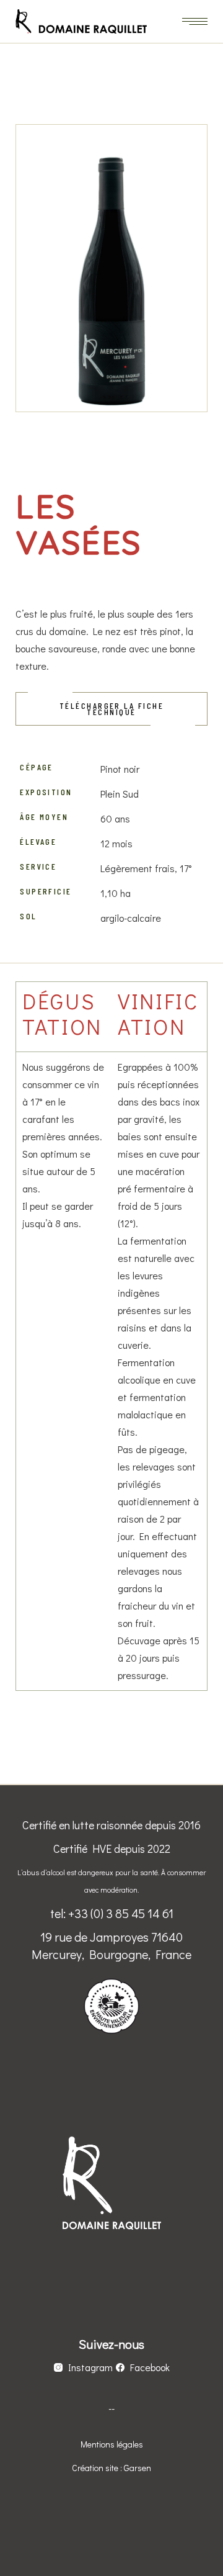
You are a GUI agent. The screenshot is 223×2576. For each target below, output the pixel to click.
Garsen (138, 2468)
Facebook (150, 2367)
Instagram (90, 2367)
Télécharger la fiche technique (111, 709)
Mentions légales (112, 2444)
